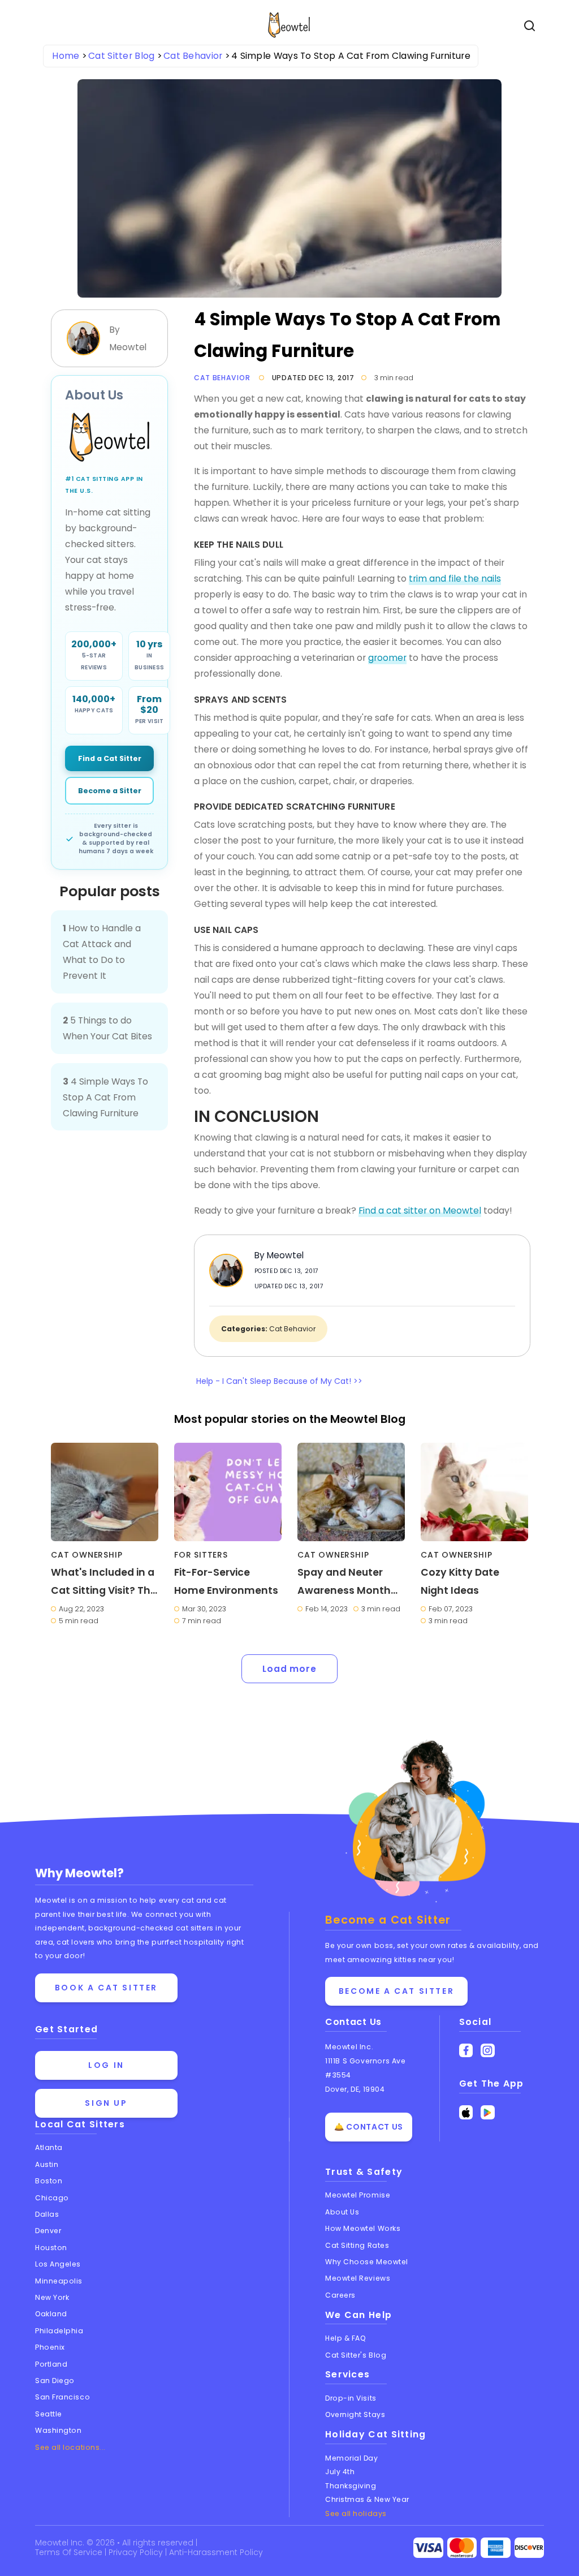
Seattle (49, 2414)
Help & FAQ (346, 2338)
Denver (48, 2231)
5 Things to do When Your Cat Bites (107, 1028)
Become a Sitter (110, 791)
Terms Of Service (70, 2552)
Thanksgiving (351, 2486)
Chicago (52, 2198)
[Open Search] (530, 26)
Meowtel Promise (358, 2195)
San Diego (55, 2381)
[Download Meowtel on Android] (488, 2112)
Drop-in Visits (351, 2398)
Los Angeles (58, 2264)
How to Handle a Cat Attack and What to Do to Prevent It (102, 952)
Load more (289, 1669)
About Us (342, 2212)
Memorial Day (352, 2458)
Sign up (106, 2103)
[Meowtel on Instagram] (488, 2051)
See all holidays (356, 2513)
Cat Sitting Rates (357, 2245)
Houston (51, 2248)
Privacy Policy (137, 2552)
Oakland (51, 2314)
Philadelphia (59, 2331)
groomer (387, 658)
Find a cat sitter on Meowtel (420, 1210)
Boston (49, 2181)
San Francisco (62, 2397)
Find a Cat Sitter (110, 758)
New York (52, 2297)
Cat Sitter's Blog (356, 2355)
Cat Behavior (222, 378)
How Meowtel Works (363, 2228)
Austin (47, 2164)
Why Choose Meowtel (367, 2262)
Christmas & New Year (367, 2499)
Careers (340, 2295)
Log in (106, 2065)
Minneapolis (59, 2281)
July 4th (340, 2472)
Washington (59, 2430)
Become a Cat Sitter (396, 1991)
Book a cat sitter (106, 1988)
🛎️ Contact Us (369, 2127)
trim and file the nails (455, 579)
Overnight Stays (355, 2414)
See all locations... (70, 2447)
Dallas (47, 2214)
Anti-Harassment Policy (216, 2552)
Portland (51, 2364)
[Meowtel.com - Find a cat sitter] (109, 437)
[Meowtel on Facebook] (466, 2051)
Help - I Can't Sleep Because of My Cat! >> (279, 1381)
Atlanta (49, 2147)
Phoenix (50, 2347)
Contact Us (353, 2022)
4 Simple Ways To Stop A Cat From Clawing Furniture (105, 1097)
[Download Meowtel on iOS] (466, 2112)
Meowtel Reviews (358, 2278)
